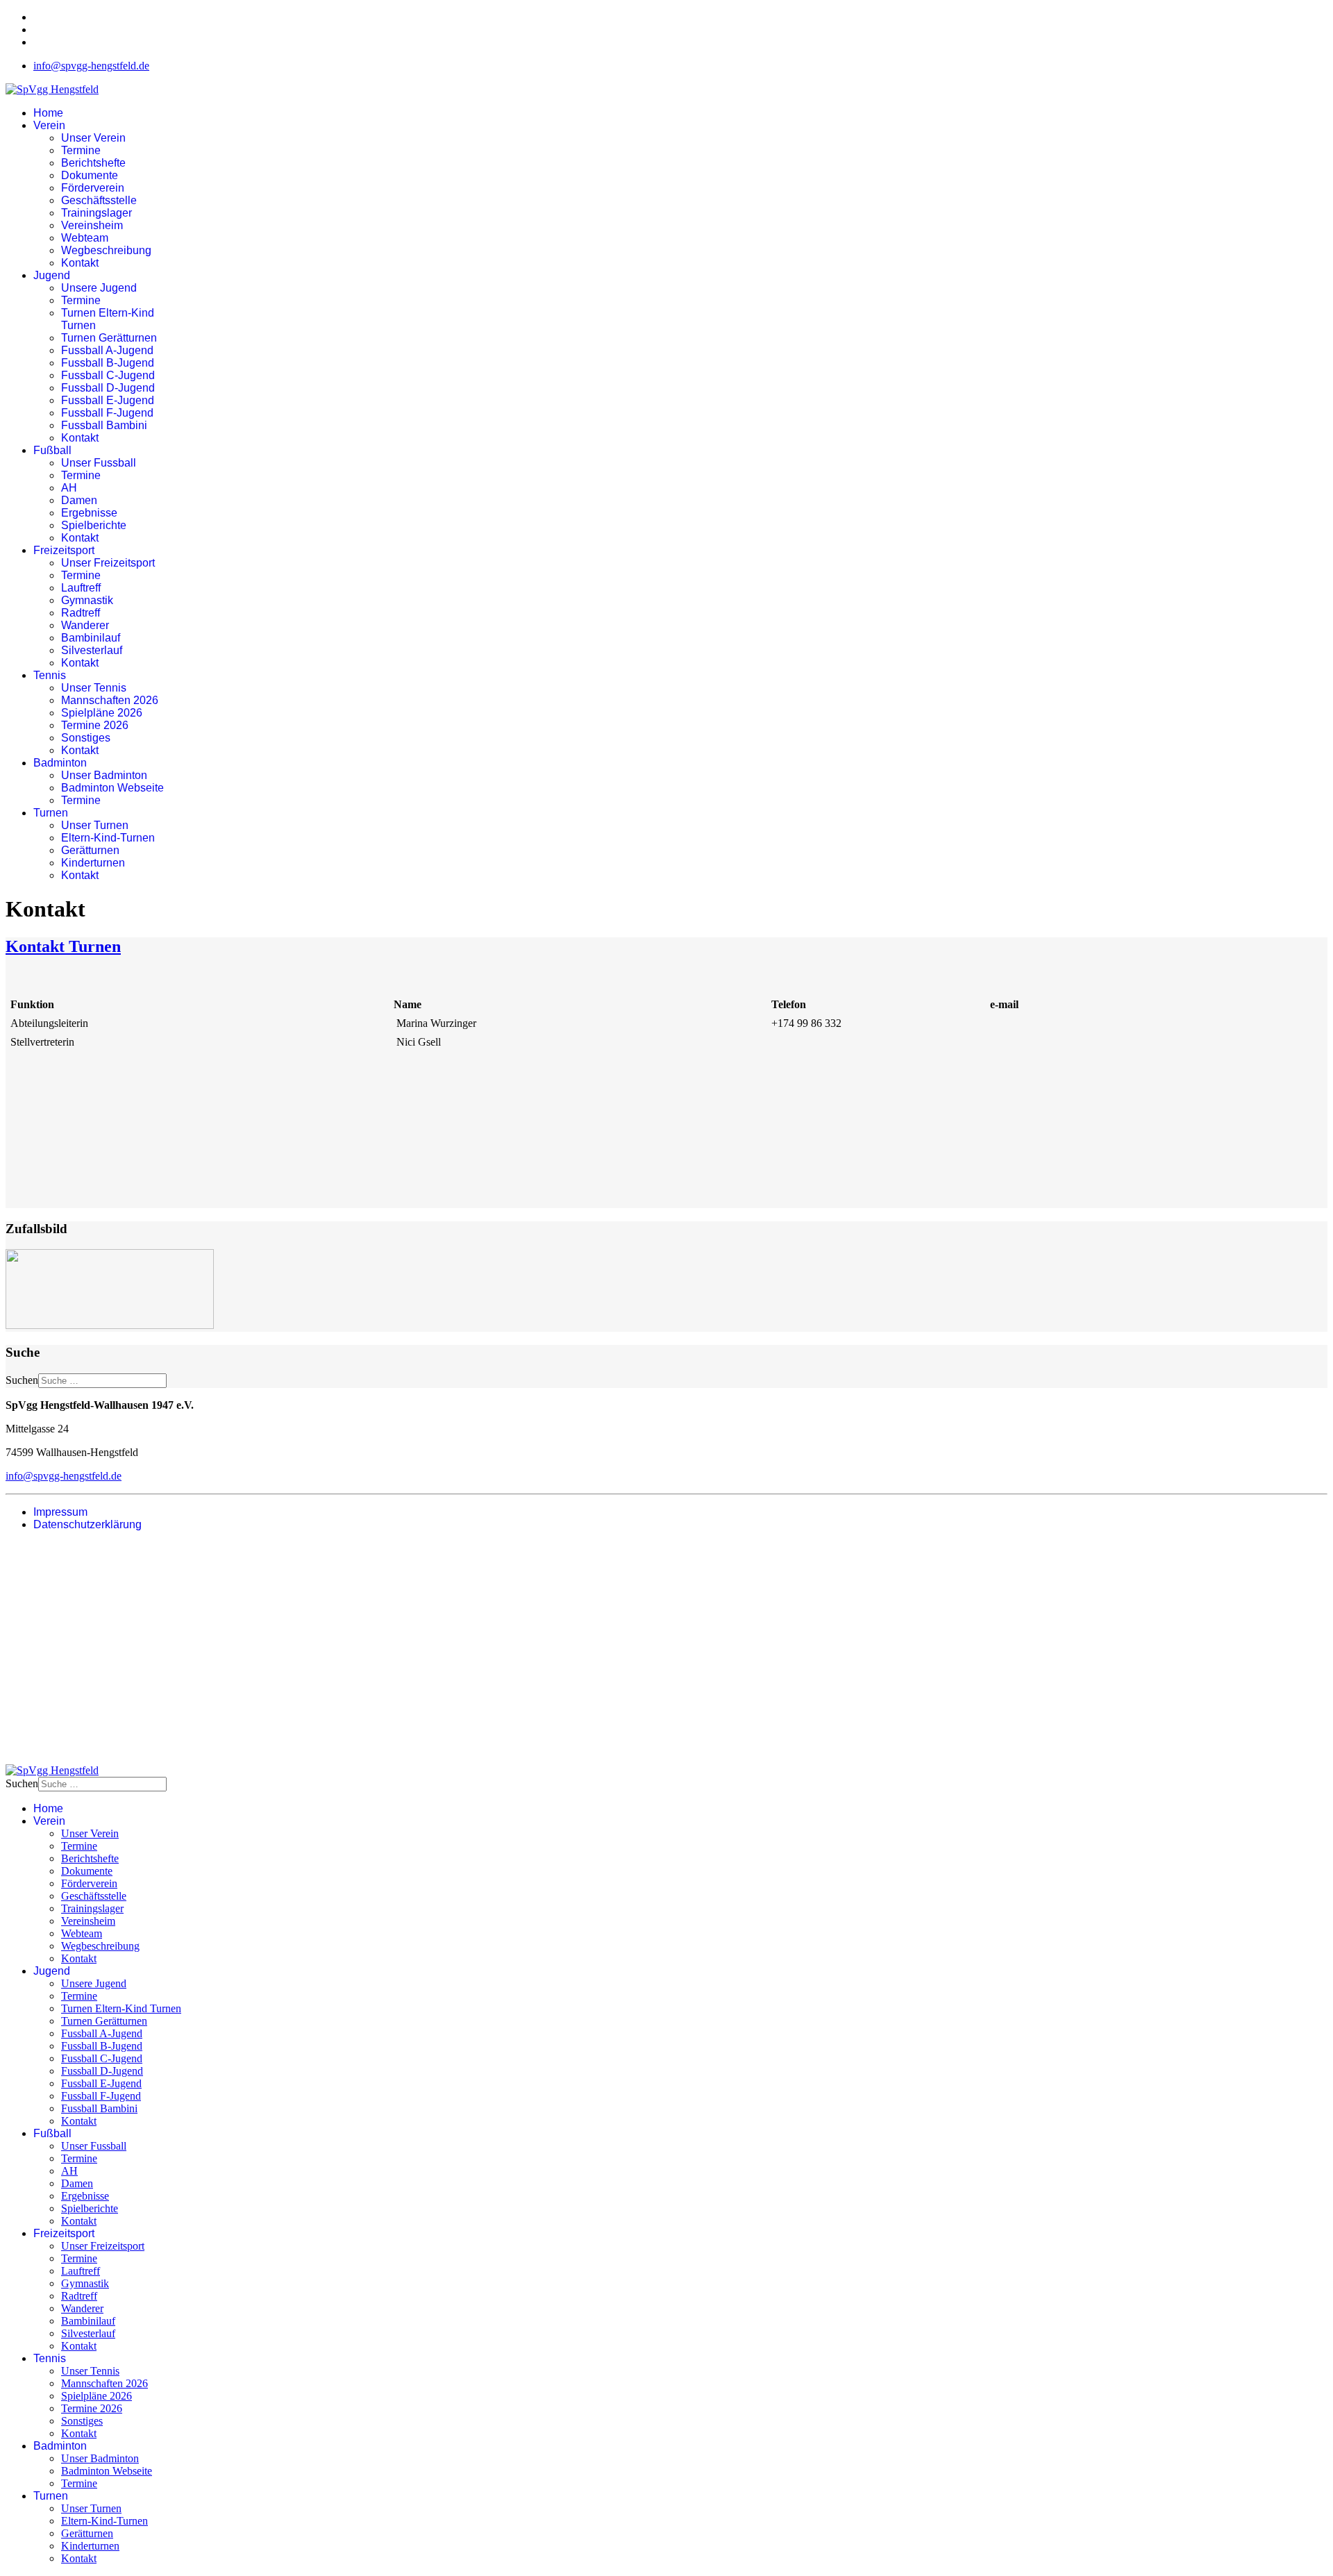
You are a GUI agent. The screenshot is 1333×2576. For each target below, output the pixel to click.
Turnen (51, 813)
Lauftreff (81, 588)
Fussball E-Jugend (108, 400)
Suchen (22, 1380)
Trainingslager (97, 213)
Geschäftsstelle (99, 200)
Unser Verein (93, 138)
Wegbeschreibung (106, 250)
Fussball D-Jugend (108, 388)
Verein (49, 125)
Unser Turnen (95, 825)
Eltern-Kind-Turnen (108, 838)
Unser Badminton (104, 775)
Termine (81, 150)
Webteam (85, 238)
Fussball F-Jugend (107, 413)
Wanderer (85, 625)
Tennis (50, 675)
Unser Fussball (99, 463)
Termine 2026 (95, 725)
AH (69, 488)
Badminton (60, 763)
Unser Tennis (94, 688)
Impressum (60, 1512)
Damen (79, 500)
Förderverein (93, 188)
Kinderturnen (93, 863)
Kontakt (80, 263)
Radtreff (81, 613)
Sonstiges (86, 738)
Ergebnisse (89, 513)
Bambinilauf (91, 638)
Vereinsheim (92, 225)
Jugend (52, 275)
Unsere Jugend (99, 288)
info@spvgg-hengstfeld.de (91, 66)
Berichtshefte (93, 163)
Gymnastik (87, 600)
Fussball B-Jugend (108, 363)
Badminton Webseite (112, 788)
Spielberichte (94, 525)
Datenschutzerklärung (87, 1524)
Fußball (52, 450)
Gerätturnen (90, 850)
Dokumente (90, 175)
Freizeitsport (64, 550)
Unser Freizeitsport (108, 563)
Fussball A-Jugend (107, 350)
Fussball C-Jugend (108, 375)
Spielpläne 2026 (102, 713)
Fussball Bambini (104, 425)
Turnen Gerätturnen (109, 338)
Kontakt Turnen (63, 946)
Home (48, 113)
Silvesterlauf (92, 650)
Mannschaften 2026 (110, 700)
